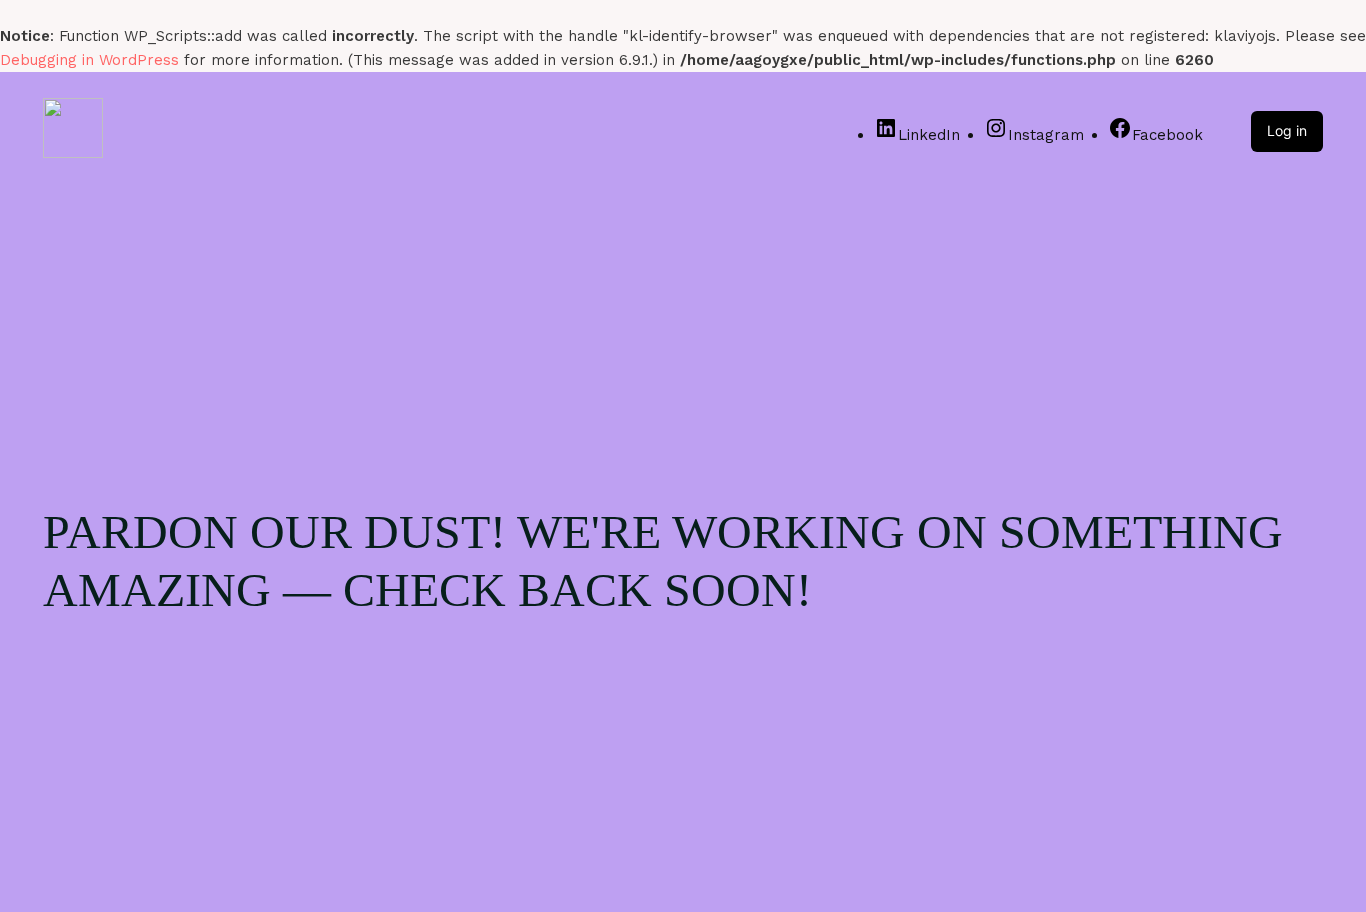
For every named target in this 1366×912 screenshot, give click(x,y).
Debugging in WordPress (89, 60)
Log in (1287, 130)
